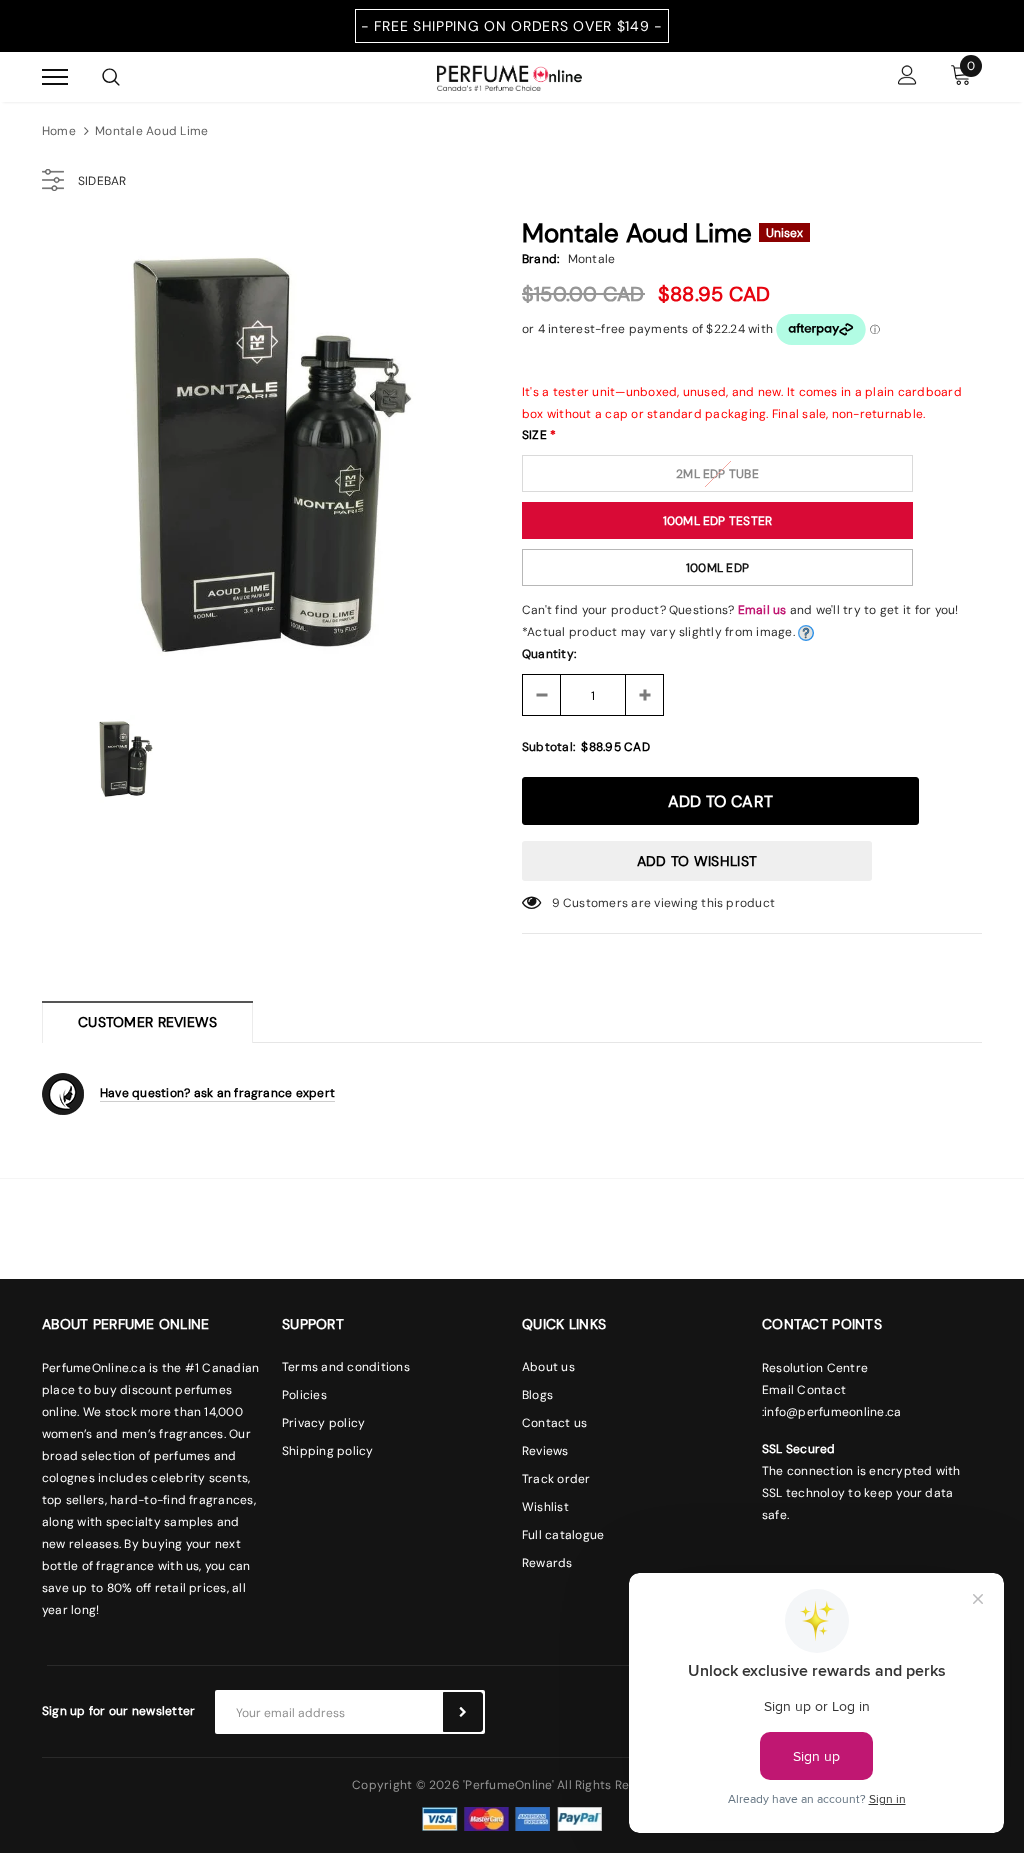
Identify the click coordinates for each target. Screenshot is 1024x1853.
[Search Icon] (111, 77)
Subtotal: (548, 747)
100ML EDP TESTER (718, 521)
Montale (592, 259)
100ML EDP (717, 568)
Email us (762, 610)
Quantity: (549, 654)
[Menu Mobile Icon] (55, 77)
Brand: (540, 259)
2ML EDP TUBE (717, 474)
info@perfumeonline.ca (832, 1412)
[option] (272, 455)
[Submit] (463, 1712)
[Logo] (509, 76)
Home (59, 131)
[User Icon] (907, 77)
